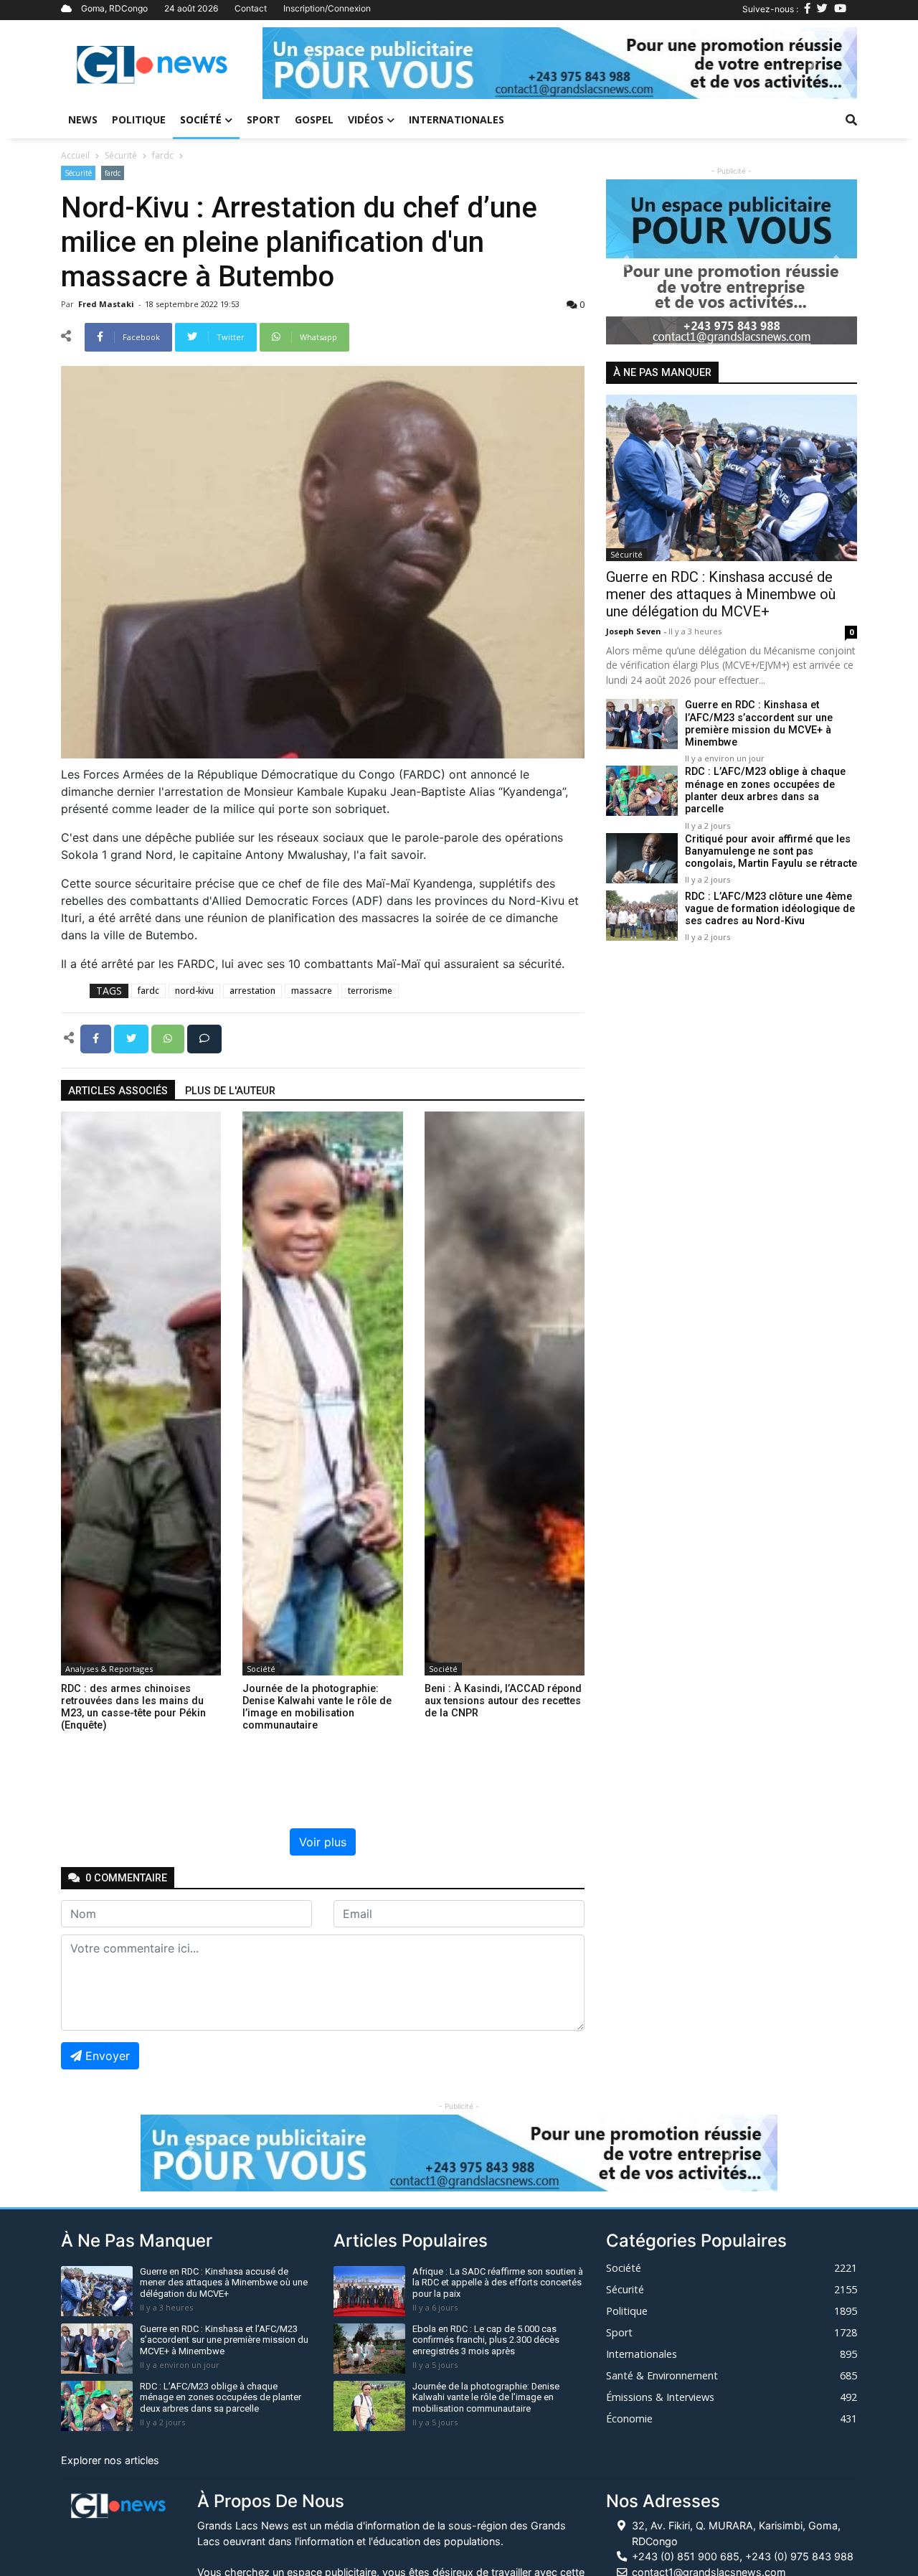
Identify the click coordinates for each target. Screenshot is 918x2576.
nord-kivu (194, 991)
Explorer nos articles (110, 2460)
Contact (251, 8)
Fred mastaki (107, 304)
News (83, 119)
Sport (264, 119)
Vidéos (366, 119)
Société (201, 119)
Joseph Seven (635, 631)
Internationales (456, 119)
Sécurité (121, 155)
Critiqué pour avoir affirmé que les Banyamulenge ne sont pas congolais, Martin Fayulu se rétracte (771, 852)
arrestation (252, 991)
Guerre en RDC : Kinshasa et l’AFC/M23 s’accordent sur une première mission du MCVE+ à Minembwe (759, 724)
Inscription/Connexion (327, 8)
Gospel (314, 119)
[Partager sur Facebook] (97, 1038)
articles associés (118, 1091)
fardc (163, 155)
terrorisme (370, 991)
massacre (312, 991)
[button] (307, 63)
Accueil (75, 155)
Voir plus (323, 1842)
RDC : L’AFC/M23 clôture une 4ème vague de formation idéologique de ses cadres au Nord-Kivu (770, 909)
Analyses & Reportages (109, 1669)
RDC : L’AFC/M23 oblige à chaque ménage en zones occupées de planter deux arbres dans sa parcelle (765, 791)
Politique (139, 119)
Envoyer (108, 2056)
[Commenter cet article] (204, 1038)
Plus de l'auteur (230, 1091)
